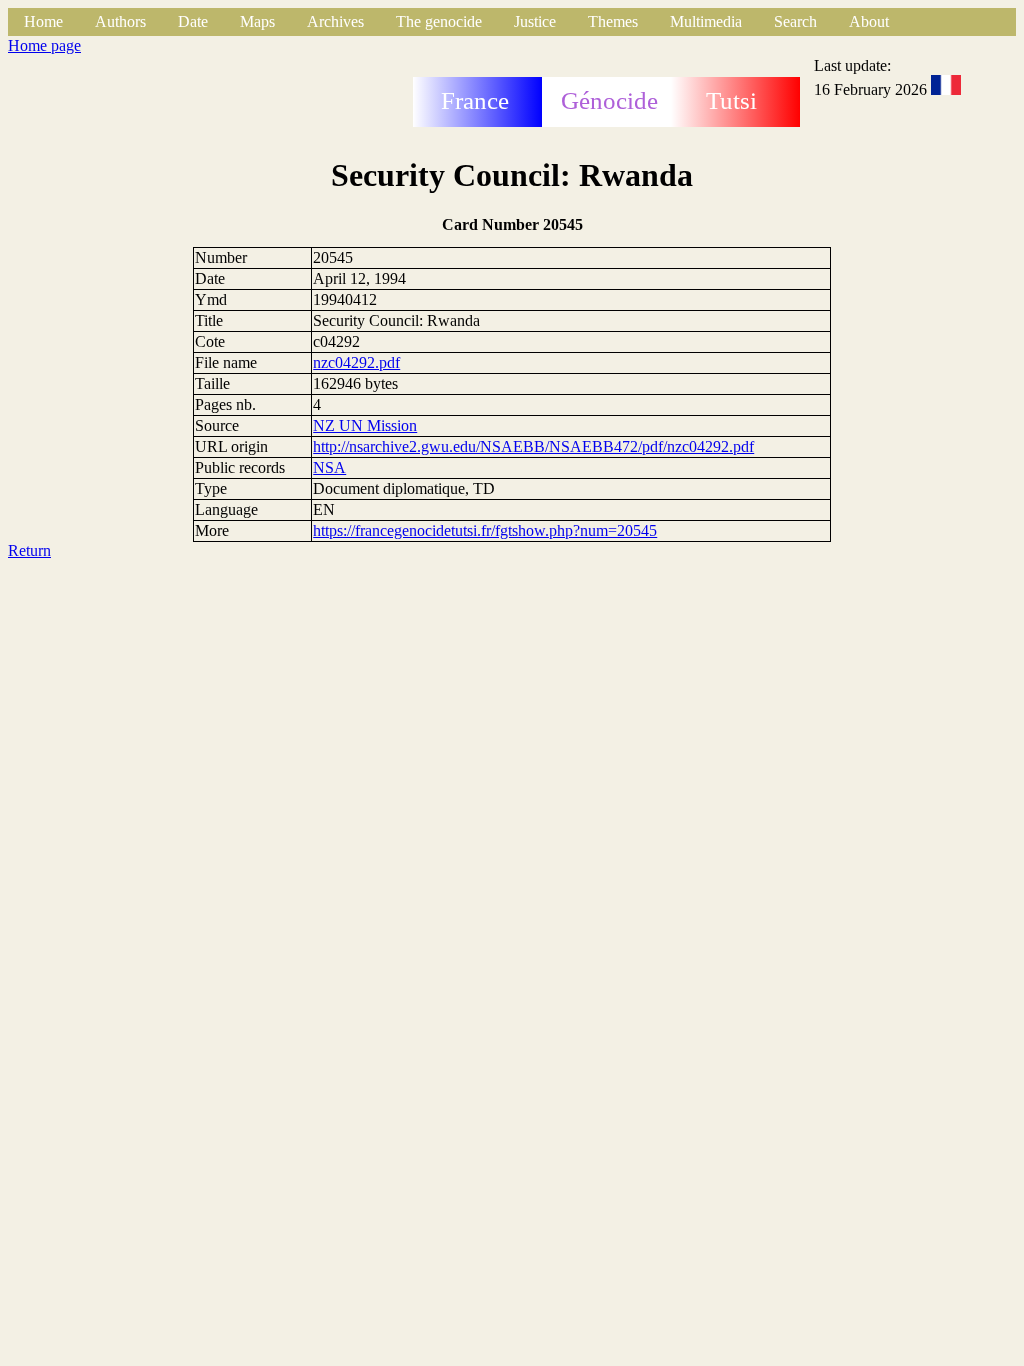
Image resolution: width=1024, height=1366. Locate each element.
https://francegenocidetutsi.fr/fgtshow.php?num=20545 (485, 530)
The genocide (439, 21)
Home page (44, 45)
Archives (335, 21)
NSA (329, 467)
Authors (120, 21)
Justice (535, 21)
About (869, 21)
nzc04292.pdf (356, 362)
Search (795, 21)
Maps (257, 21)
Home (43, 21)
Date (193, 21)
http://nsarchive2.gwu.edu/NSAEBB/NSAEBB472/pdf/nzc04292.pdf (533, 446)
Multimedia (706, 21)
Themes (613, 21)
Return (29, 550)
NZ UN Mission (365, 425)
